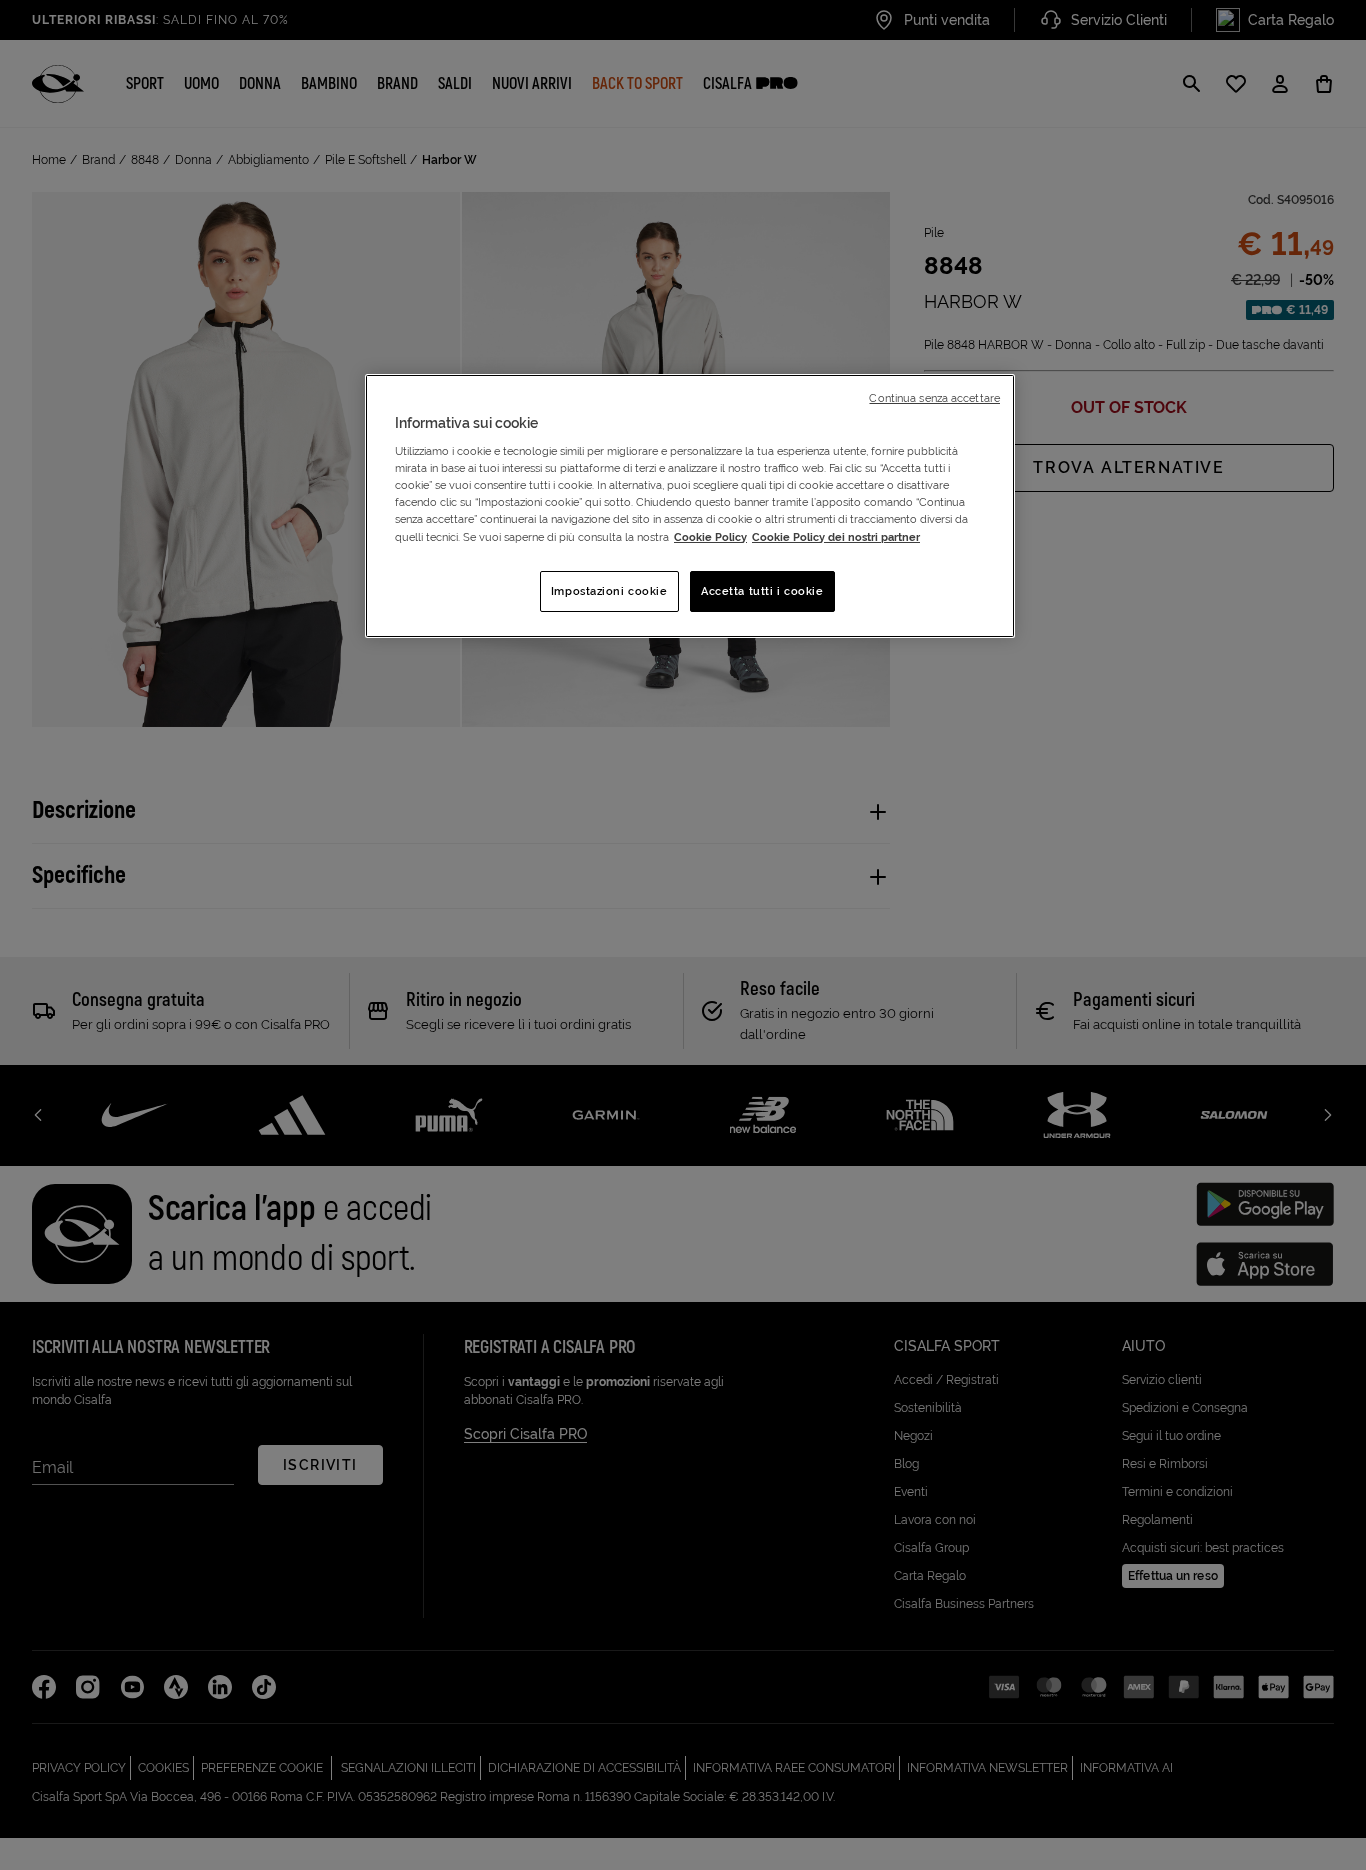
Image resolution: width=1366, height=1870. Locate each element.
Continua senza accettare (934, 398)
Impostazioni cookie (609, 591)
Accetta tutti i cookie (762, 591)
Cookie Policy (710, 537)
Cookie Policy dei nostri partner (836, 537)
